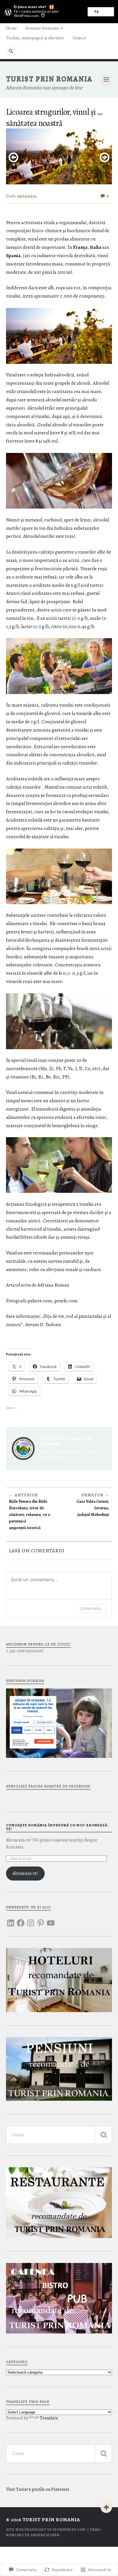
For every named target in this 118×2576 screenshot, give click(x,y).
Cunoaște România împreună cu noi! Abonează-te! (58, 1827)
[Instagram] (31, 1920)
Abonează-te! (25, 1873)
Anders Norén (45, 2535)
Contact (79, 38)
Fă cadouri (101, 13)
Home (11, 28)
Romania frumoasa (42, 28)
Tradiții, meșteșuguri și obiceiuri (35, 38)
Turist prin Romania (49, 79)
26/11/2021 (27, 196)
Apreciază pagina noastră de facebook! (48, 1786)
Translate (49, 2418)
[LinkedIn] (11, 1920)
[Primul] (106, 2507)
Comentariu (90, 1608)
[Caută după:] (59, 2135)
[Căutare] (103, 2135)
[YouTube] (51, 1920)
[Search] (11, 51)
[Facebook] (21, 1920)
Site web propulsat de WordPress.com (46, 2530)
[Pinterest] (41, 1920)
